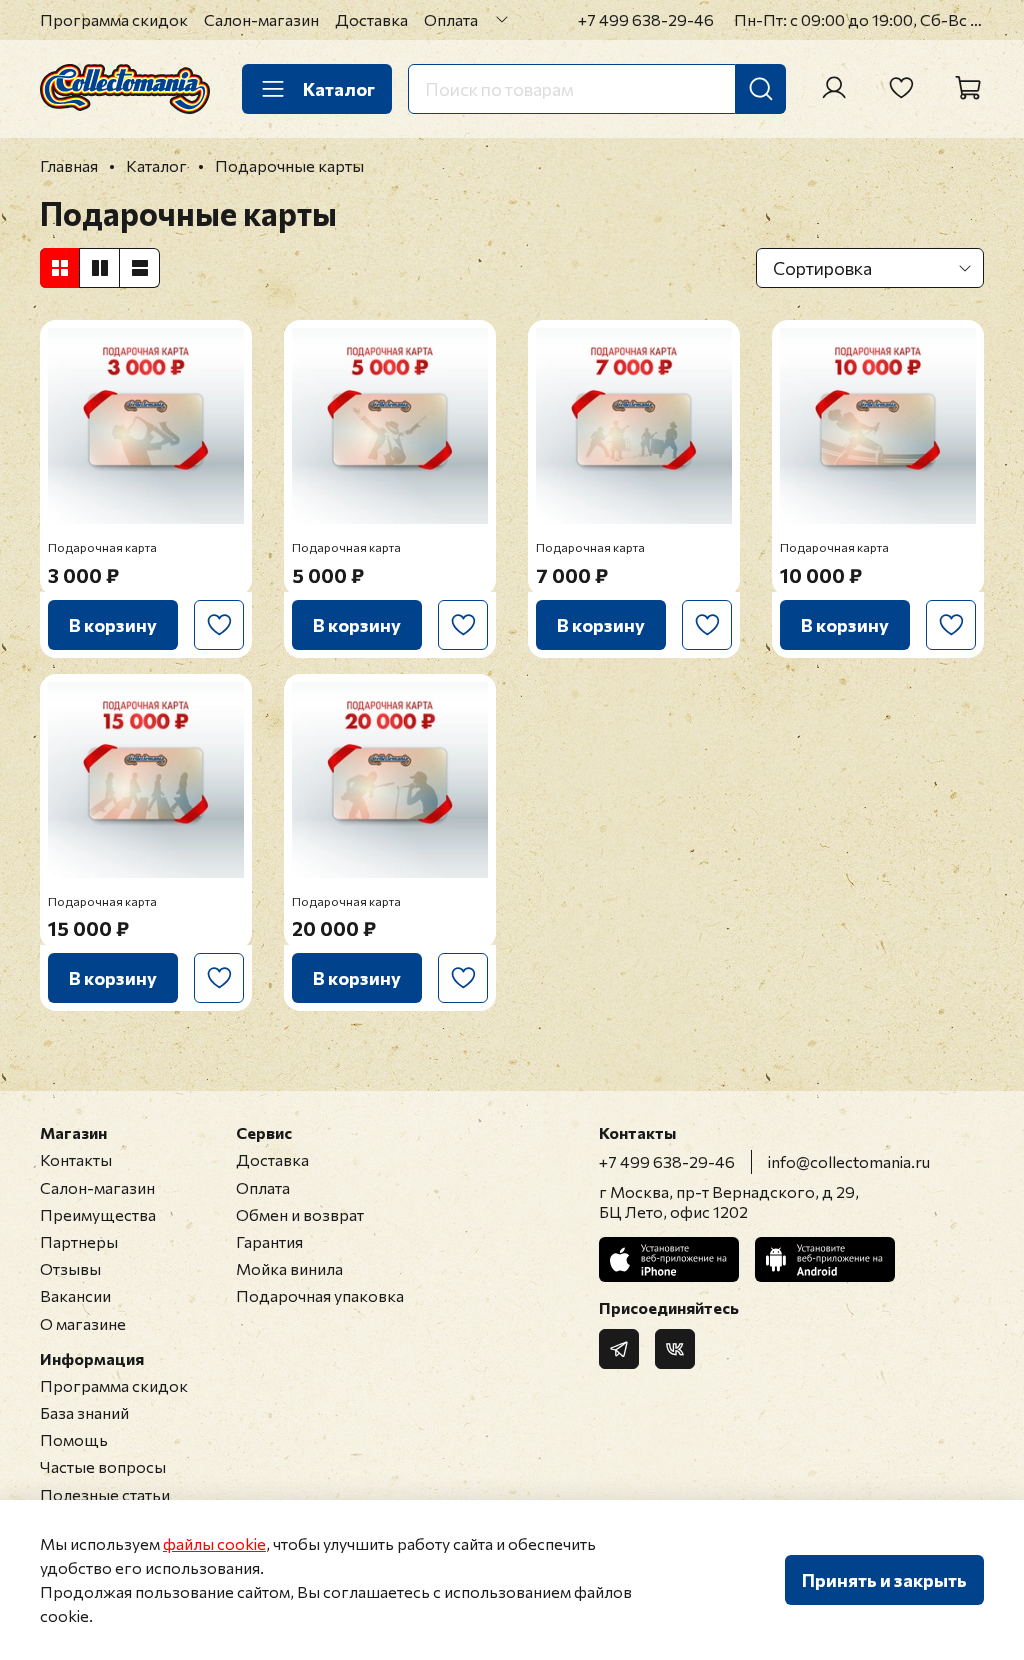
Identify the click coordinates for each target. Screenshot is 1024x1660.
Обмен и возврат (300, 1214)
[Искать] (761, 89)
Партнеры (79, 1241)
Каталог (339, 89)
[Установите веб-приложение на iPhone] (669, 1259)
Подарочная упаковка (320, 1295)
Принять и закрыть (884, 1580)
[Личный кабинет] (834, 88)
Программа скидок (114, 19)
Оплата (451, 19)
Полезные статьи (105, 1494)
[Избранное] (901, 88)
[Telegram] (619, 1349)
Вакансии (75, 1295)
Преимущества (98, 1214)
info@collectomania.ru (849, 1161)
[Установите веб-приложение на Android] (825, 1259)
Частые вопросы (103, 1466)
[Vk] (675, 1349)
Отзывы (70, 1268)
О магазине (83, 1323)
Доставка (371, 19)
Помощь (74, 1439)
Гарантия (269, 1241)
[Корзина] (968, 88)
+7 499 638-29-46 (646, 19)
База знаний (84, 1412)
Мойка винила (289, 1268)
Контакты (76, 1159)
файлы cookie (214, 1543)
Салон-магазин (261, 19)
